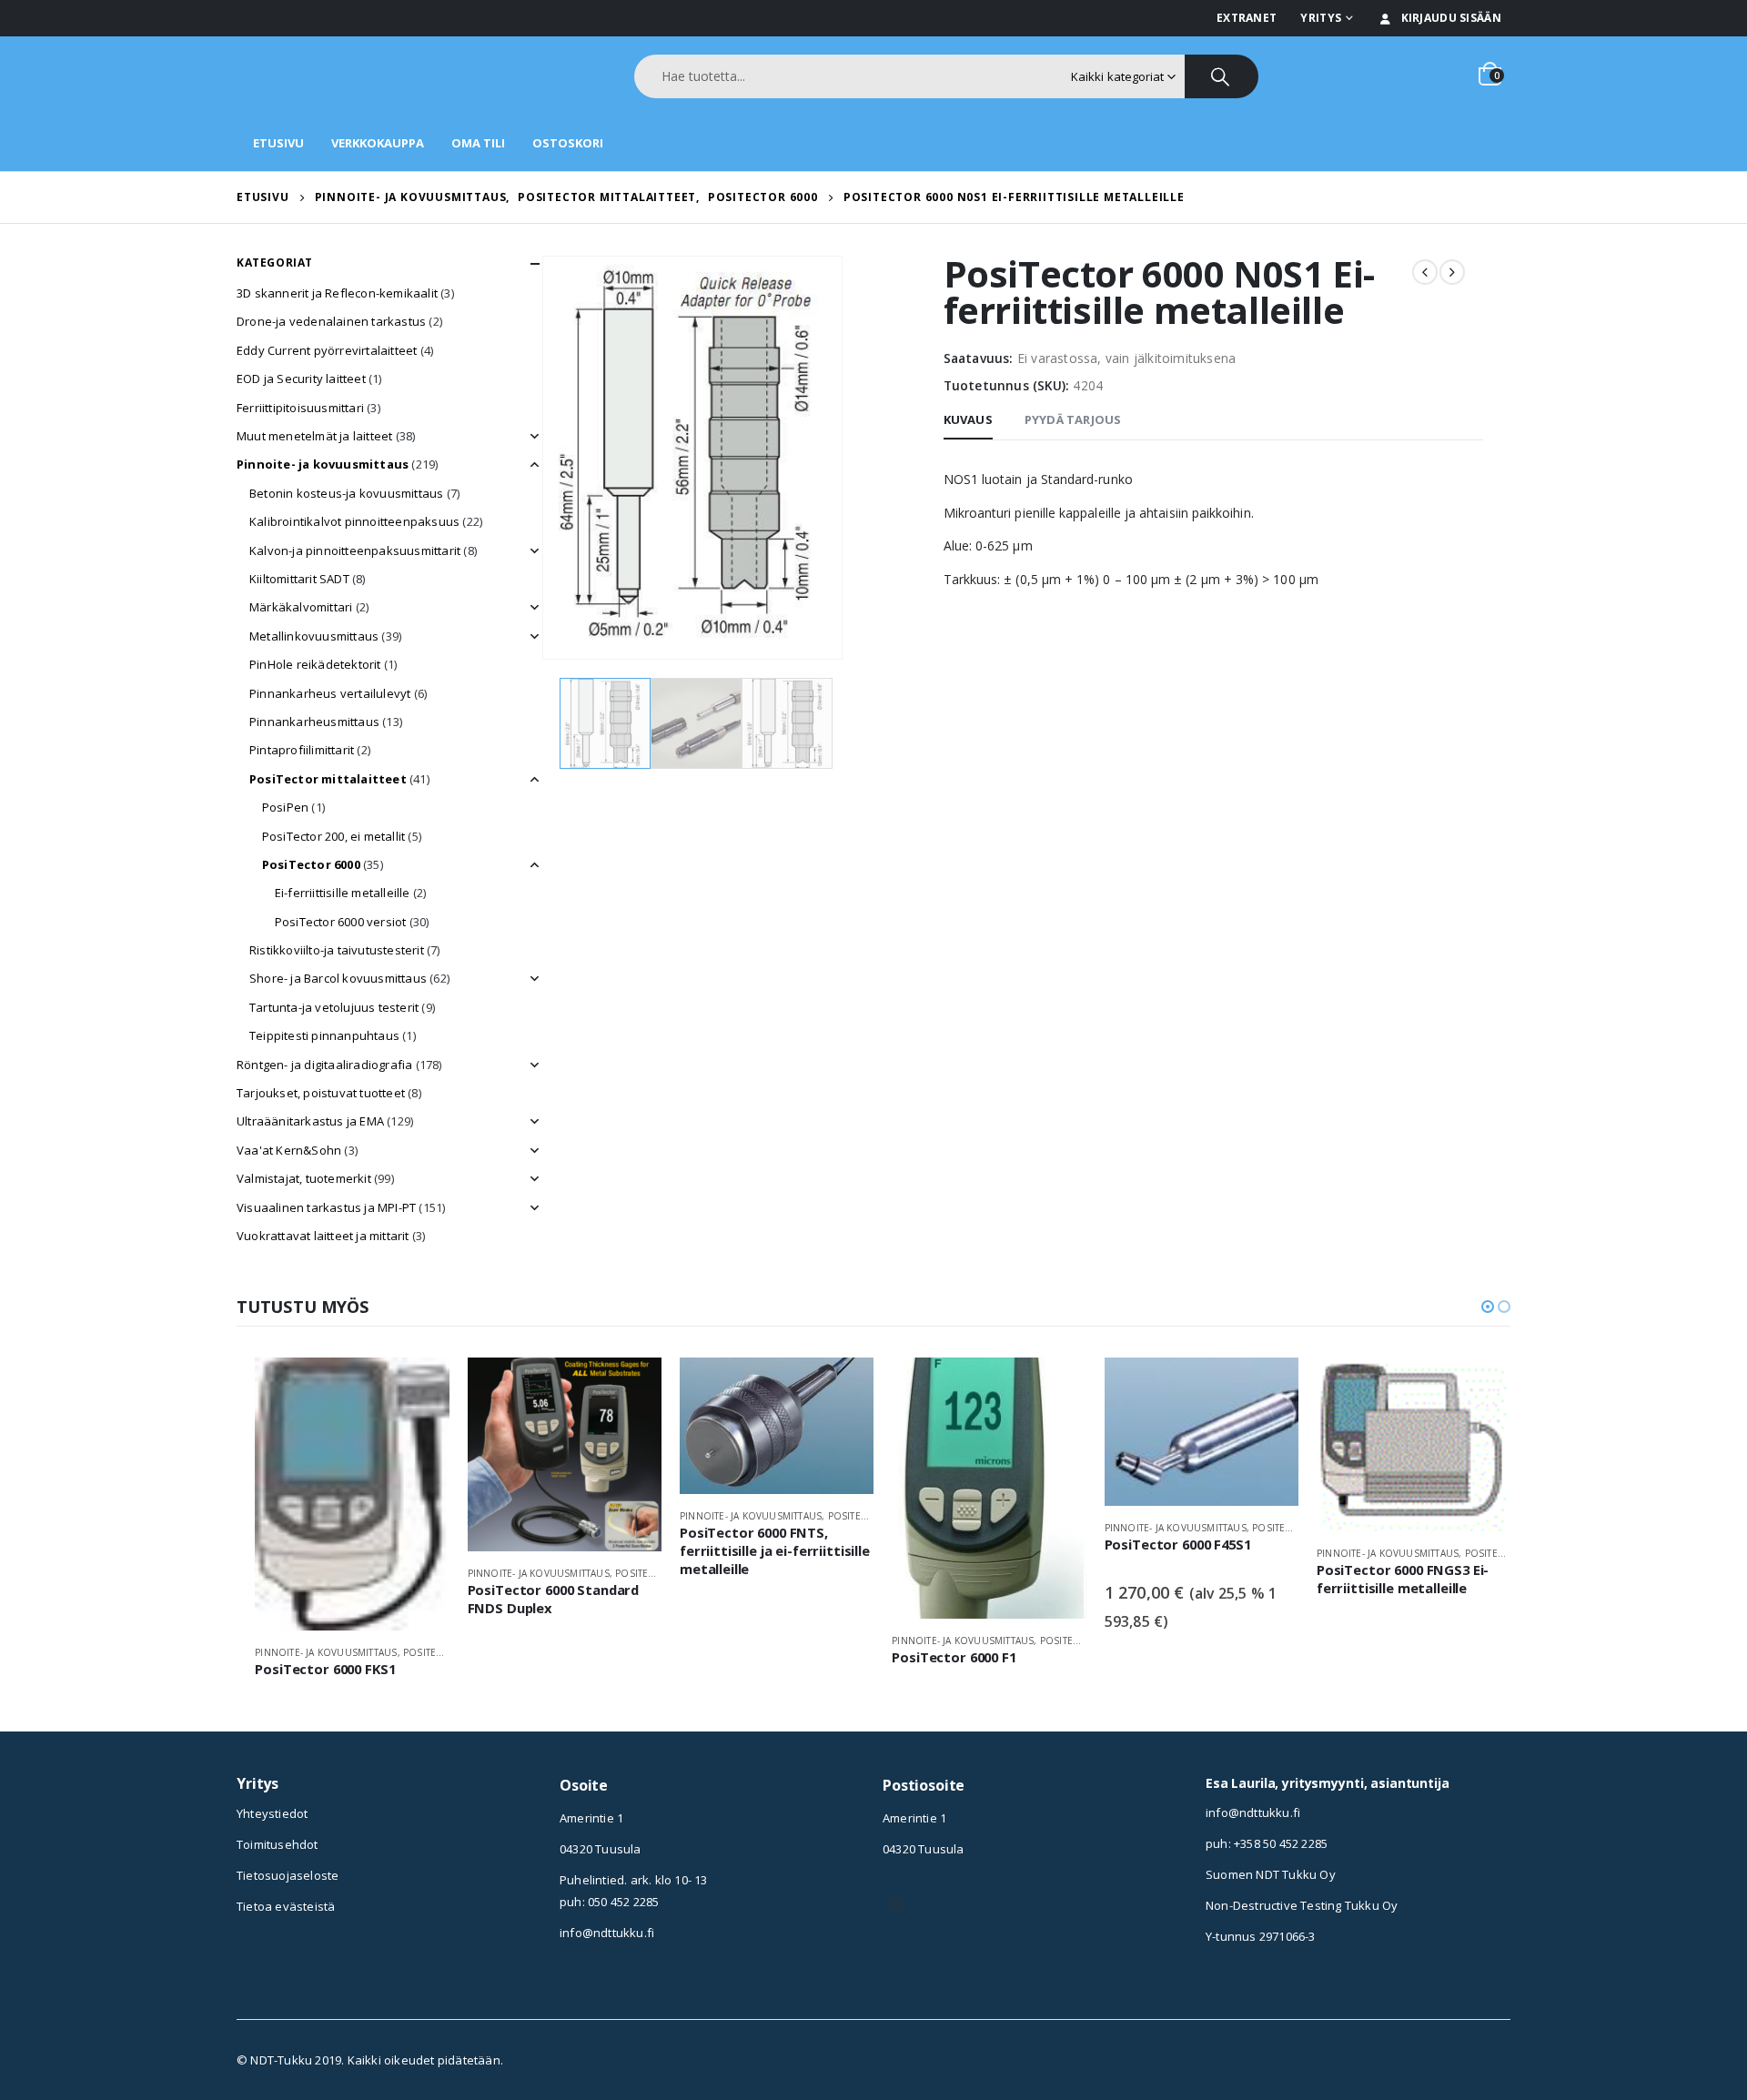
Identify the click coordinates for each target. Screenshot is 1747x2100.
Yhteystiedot (272, 1813)
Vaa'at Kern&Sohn (289, 1150)
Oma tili (478, 143)
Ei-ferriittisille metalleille (343, 893)
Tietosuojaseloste (288, 1875)
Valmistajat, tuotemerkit (304, 1178)
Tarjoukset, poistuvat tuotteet (321, 1093)
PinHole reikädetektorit (315, 664)
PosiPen (285, 807)
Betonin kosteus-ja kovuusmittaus (346, 493)
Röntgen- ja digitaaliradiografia (324, 1065)
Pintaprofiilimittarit (302, 750)
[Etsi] (1222, 76)
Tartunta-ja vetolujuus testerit (334, 1007)
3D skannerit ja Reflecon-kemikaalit (337, 293)
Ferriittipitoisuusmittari (300, 408)
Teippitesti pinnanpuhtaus (324, 1035)
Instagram (896, 1904)
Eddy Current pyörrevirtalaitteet (327, 350)
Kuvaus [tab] (968, 419)
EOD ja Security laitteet (301, 379)
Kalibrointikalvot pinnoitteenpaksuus (354, 521)
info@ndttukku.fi (607, 1933)
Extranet (1247, 18)
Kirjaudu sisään (1452, 18)
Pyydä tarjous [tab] (1073, 419)
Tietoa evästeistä (286, 1906)
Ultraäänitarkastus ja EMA (310, 1121)
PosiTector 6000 (311, 864)
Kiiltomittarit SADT (299, 579)
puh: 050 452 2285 (609, 1902)
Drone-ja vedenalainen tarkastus (331, 321)
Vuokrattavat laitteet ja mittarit (323, 1236)
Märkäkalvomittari (301, 607)
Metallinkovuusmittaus (314, 636)
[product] (352, 1494)
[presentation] (546, 458)
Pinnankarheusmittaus (314, 722)
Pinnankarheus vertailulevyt (330, 693)
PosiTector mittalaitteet (328, 779)
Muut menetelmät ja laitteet (314, 436)
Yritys (1321, 18)
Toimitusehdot (278, 1844)
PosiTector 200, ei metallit (333, 836)
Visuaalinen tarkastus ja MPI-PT (326, 1207)
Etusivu (278, 143)
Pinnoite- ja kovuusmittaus (323, 464)
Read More (419, 1388)
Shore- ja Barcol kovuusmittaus (338, 978)
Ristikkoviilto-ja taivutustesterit (337, 950)
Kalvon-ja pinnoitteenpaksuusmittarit (355, 550)
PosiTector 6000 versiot (341, 922)
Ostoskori (568, 143)
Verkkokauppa (378, 143)
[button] (1488, 1307)
